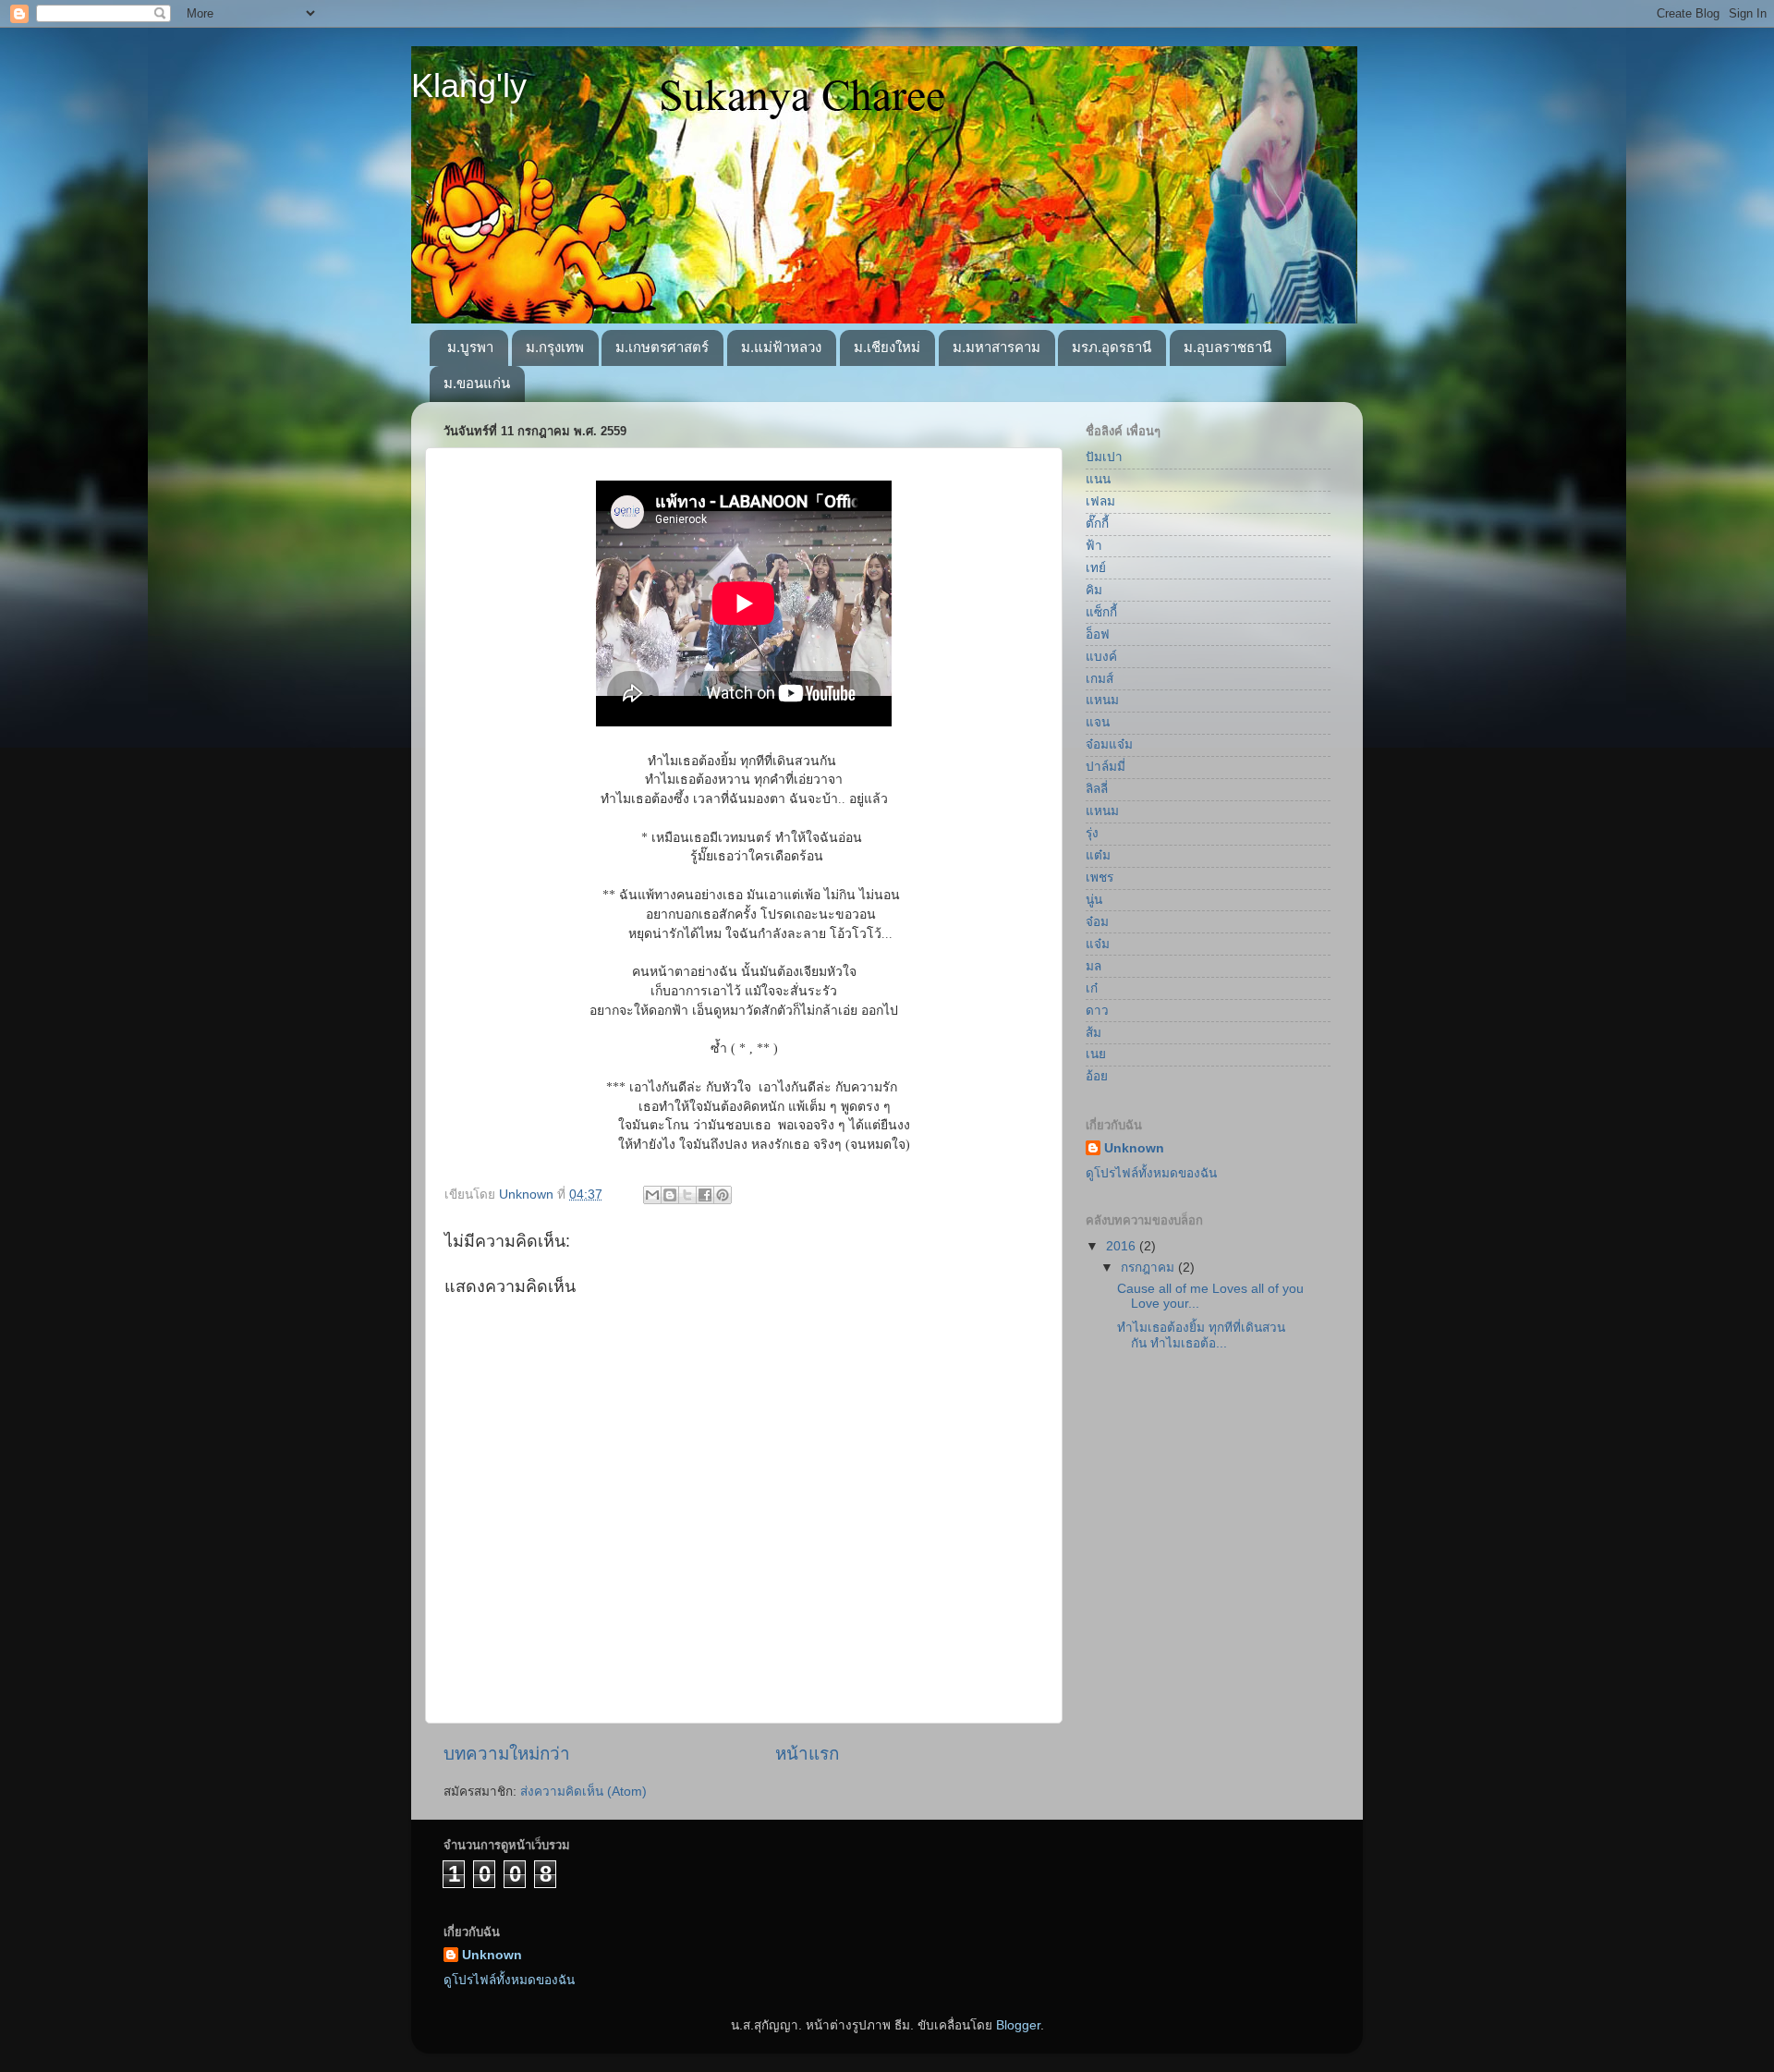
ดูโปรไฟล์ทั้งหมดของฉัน (1151, 1173)
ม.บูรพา (470, 347)
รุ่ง (1092, 833)
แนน (1098, 479)
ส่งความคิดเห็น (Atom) (583, 1792)
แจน (1098, 722)
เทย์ (1096, 568)
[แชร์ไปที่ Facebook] (705, 1195)
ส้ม (1094, 1033)
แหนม (1102, 700)
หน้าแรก (807, 1754)
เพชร (1100, 878)
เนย (1096, 1054)
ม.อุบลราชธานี (1227, 347)
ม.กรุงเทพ (555, 347)
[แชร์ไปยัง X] (687, 1195)
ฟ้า (1094, 546)
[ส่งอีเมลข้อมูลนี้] (652, 1195)
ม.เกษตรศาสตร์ (662, 347)
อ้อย (1097, 1076)
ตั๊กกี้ (1097, 524)
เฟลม (1100, 501)
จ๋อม (1097, 922)
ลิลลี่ (1097, 789)
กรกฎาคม (1149, 1268)
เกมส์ (1100, 679)
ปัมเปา (1104, 457)
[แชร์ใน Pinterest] (723, 1195)
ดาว (1097, 1011)
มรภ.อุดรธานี (1112, 347)
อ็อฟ (1098, 634)
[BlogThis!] (670, 1195)
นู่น (1094, 900)
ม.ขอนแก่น (477, 383)
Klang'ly (469, 85)
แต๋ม (1098, 855)
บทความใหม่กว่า (507, 1754)
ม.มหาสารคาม (996, 347)
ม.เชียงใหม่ (887, 347)
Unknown (1134, 1148)
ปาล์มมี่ (1106, 767)
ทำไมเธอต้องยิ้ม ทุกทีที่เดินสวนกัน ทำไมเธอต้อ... (1201, 1335)
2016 (1123, 1246)
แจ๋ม (1098, 944)
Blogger (1018, 2025)
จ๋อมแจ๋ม (1109, 744)
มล (1094, 966)
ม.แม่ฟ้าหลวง (781, 347)
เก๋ (1092, 988)
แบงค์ (1101, 657)
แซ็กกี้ (1101, 612)
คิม (1094, 590)
